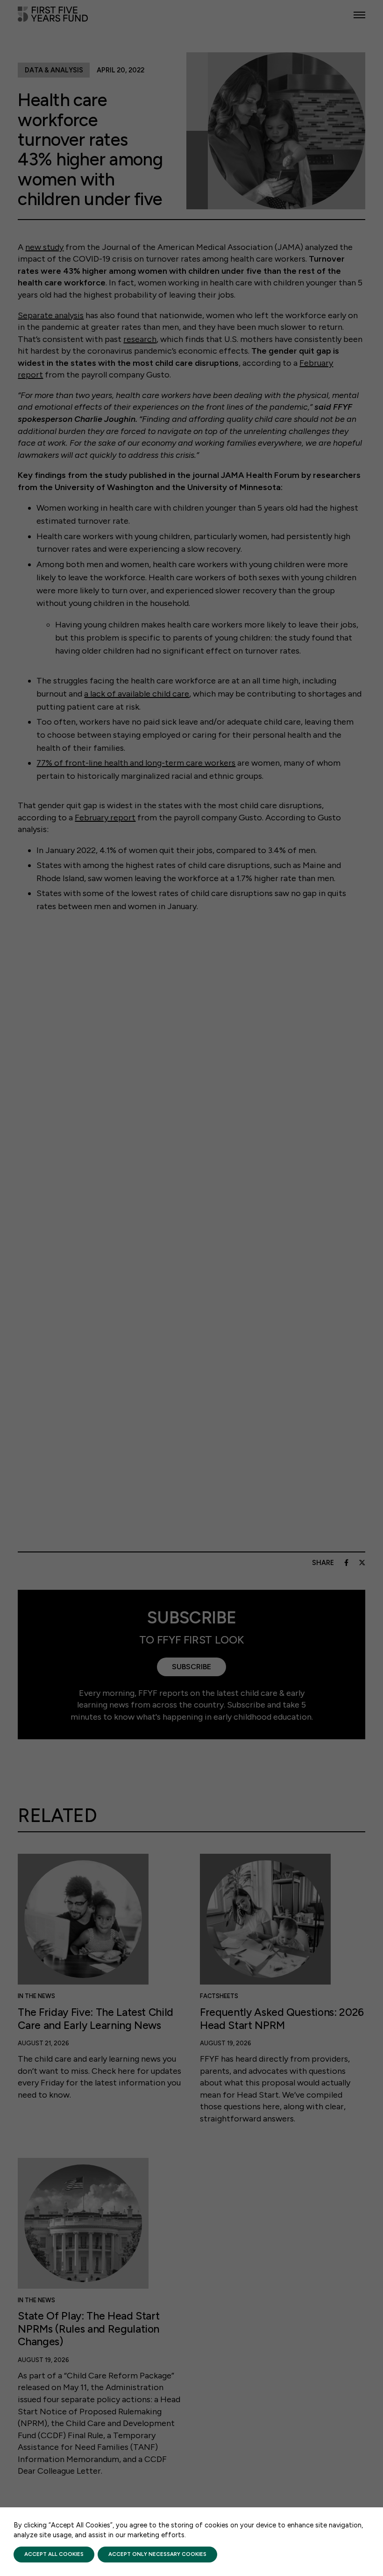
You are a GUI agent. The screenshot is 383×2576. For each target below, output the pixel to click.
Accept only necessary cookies (157, 2554)
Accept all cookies (54, 2554)
